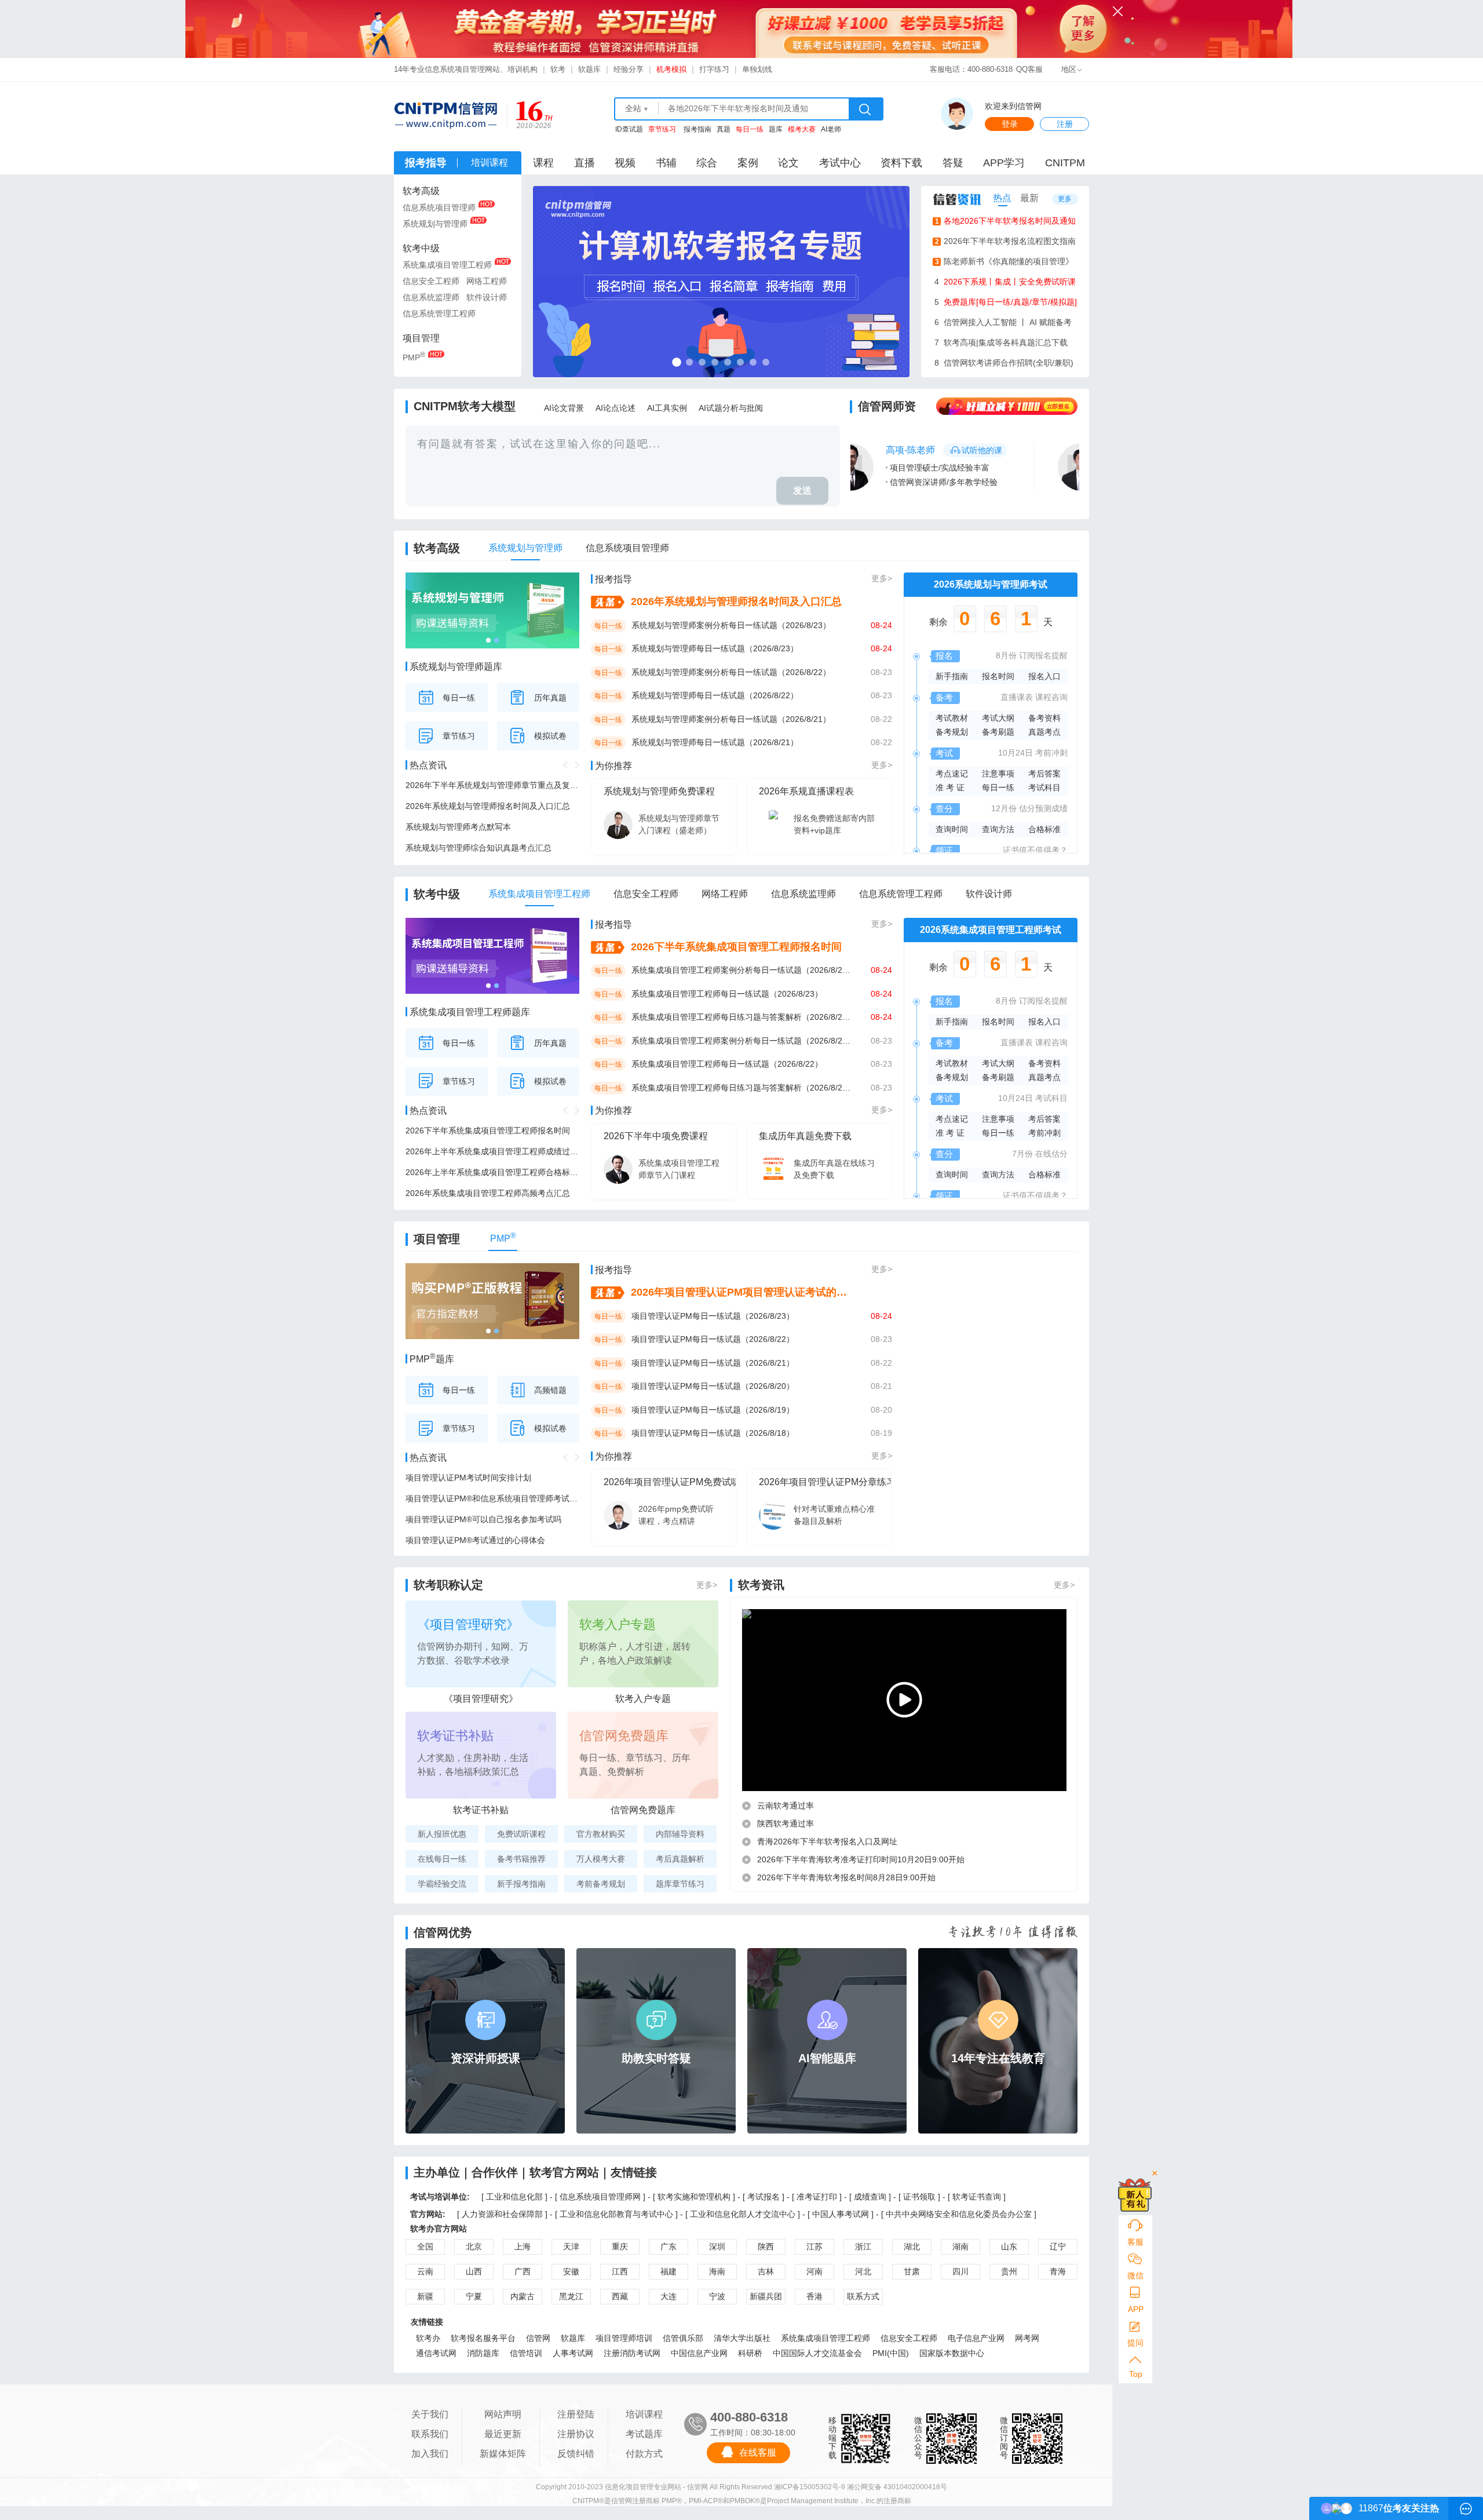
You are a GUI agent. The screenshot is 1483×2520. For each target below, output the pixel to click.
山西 (474, 2271)
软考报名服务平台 (483, 2338)
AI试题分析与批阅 (731, 408)
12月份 (1004, 808)
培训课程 (644, 2414)
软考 (558, 69)
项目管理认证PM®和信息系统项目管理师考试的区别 (492, 1498)
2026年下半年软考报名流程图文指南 (1006, 241)
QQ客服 (1029, 69)
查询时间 (952, 829)
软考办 (428, 2338)
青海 (1058, 2271)
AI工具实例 (667, 408)
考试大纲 (998, 718)
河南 (814, 2271)
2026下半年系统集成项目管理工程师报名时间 (488, 1130)
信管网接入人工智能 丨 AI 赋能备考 (1003, 322)
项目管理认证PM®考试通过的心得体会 (475, 1540)
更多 (1065, 199)
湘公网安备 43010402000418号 (897, 2487)
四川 (960, 2271)
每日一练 (459, 698)
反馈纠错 (576, 2454)
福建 (669, 2271)
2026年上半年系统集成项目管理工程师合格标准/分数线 (492, 1172)
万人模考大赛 (601, 1859)
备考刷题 (998, 732)
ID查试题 (629, 129)
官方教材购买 (601, 1834)
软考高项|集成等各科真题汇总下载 (1001, 342)
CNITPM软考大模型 (465, 406)
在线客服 (758, 2452)
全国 (425, 2247)
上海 (523, 2247)
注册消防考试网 (632, 2353)
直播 (585, 163)
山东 (1009, 2247)
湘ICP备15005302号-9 (810, 2487)
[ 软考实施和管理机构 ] (694, 2197)
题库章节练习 (680, 1884)
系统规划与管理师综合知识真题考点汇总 (478, 848)
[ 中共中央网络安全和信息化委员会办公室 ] (959, 2214)
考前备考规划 (601, 1884)
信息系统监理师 (431, 297)
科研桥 (750, 2353)
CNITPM (1065, 163)
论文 (788, 163)
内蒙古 (523, 2296)
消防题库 (483, 2353)
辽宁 (1058, 2247)
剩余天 (991, 622)
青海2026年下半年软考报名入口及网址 (827, 1841)
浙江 (863, 2247)
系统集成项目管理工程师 (447, 265)
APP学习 (1004, 163)
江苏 (814, 2247)
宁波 (717, 2296)
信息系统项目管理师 (439, 207)
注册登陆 (576, 2414)
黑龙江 (571, 2296)
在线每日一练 (442, 1859)
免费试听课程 (521, 1834)
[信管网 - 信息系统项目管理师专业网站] (445, 115)
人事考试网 (573, 2353)
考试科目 (1044, 787)
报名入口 (1044, 676)
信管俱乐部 (683, 2338)
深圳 (717, 2247)
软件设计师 (487, 297)
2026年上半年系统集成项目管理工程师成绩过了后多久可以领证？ (492, 1151)
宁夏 (474, 2296)
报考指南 (697, 129)
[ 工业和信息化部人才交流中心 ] (743, 2214)
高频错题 (550, 1390)
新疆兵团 (766, 2296)
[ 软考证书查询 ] (977, 2197)
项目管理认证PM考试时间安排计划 (468, 1478)
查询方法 (998, 829)
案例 (748, 163)
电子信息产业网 (976, 2338)
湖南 (960, 2247)
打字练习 (714, 69)
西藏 (620, 2296)
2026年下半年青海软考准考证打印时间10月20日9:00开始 (861, 1859)
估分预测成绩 (1043, 808)
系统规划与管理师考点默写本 (458, 827)
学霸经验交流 (442, 1884)
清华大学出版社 (742, 2338)
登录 (1010, 124)
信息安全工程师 (431, 281)
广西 (523, 2271)
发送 (802, 490)
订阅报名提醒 (1043, 655)
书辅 (666, 163)
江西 (620, 2271)
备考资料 (1044, 718)
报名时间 (998, 676)
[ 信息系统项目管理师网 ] (600, 2197)
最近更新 (503, 2434)
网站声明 (503, 2414)
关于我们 (430, 2414)
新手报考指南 (521, 1884)
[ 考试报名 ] (765, 2197)
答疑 (953, 163)
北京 (474, 2247)
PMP (414, 356)
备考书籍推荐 (521, 1859)
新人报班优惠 (442, 1834)
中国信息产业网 (699, 2353)
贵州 (1009, 2271)
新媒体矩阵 (503, 2454)
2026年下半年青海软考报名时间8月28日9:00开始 (846, 1877)
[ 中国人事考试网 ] (841, 2214)
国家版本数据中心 (952, 2353)
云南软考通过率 (786, 1806)
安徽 (571, 2271)
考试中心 (840, 163)
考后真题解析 (680, 1859)
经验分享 (629, 69)
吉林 (766, 2271)
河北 (863, 2271)
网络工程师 (487, 281)
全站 (633, 108)
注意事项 (998, 774)
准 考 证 (950, 787)
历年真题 (550, 698)
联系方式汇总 (863, 2298)
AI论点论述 (616, 408)
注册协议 (576, 2434)
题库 (776, 129)
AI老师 (831, 129)
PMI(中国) (891, 2353)
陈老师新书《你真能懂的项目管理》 (1005, 261)
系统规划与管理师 (435, 224)
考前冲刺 (1051, 753)
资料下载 (901, 163)
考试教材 (952, 718)
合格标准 (1044, 829)
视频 (625, 163)
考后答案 (1044, 774)
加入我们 (430, 2454)
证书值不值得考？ (1035, 850)
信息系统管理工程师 (439, 313)
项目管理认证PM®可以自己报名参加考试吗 (483, 1519)
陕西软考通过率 (786, 1824)
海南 (717, 2271)
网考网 (1027, 2338)
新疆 (425, 2296)
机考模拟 (671, 69)
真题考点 (1044, 732)
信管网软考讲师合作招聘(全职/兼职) (1004, 363)
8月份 (1006, 655)
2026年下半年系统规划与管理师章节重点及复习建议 (492, 785)
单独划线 (757, 69)
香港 (814, 2296)
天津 (571, 2247)
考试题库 (644, 2434)
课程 (543, 163)
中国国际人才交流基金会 (817, 2353)
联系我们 (430, 2434)
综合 (707, 163)
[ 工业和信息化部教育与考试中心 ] (616, 2214)
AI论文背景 (564, 408)
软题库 (589, 69)
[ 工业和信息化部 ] (514, 2197)
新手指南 (952, 676)
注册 (1065, 124)
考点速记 (952, 774)
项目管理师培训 (624, 2338)
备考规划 (952, 732)
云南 (425, 2271)
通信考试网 (436, 2353)
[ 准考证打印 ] (818, 2197)
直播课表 (1017, 697)
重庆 (620, 2247)
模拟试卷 (550, 736)
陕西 (766, 2247)
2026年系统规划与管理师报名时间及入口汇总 (488, 806)
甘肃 (912, 2271)
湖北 (912, 2247)
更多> (882, 578)
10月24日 (1016, 753)
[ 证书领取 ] (921, 2197)
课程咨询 (1051, 697)
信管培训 (526, 2353)
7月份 (1022, 1154)
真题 (724, 129)
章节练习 (459, 736)
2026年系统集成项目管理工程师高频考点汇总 (488, 1193)
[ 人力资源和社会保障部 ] (502, 2214)
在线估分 (1051, 1154)
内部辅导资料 (680, 1834)
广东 (669, 2247)
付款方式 (644, 2454)
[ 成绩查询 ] (871, 2197)
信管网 (538, 2338)
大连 (669, 2296)
